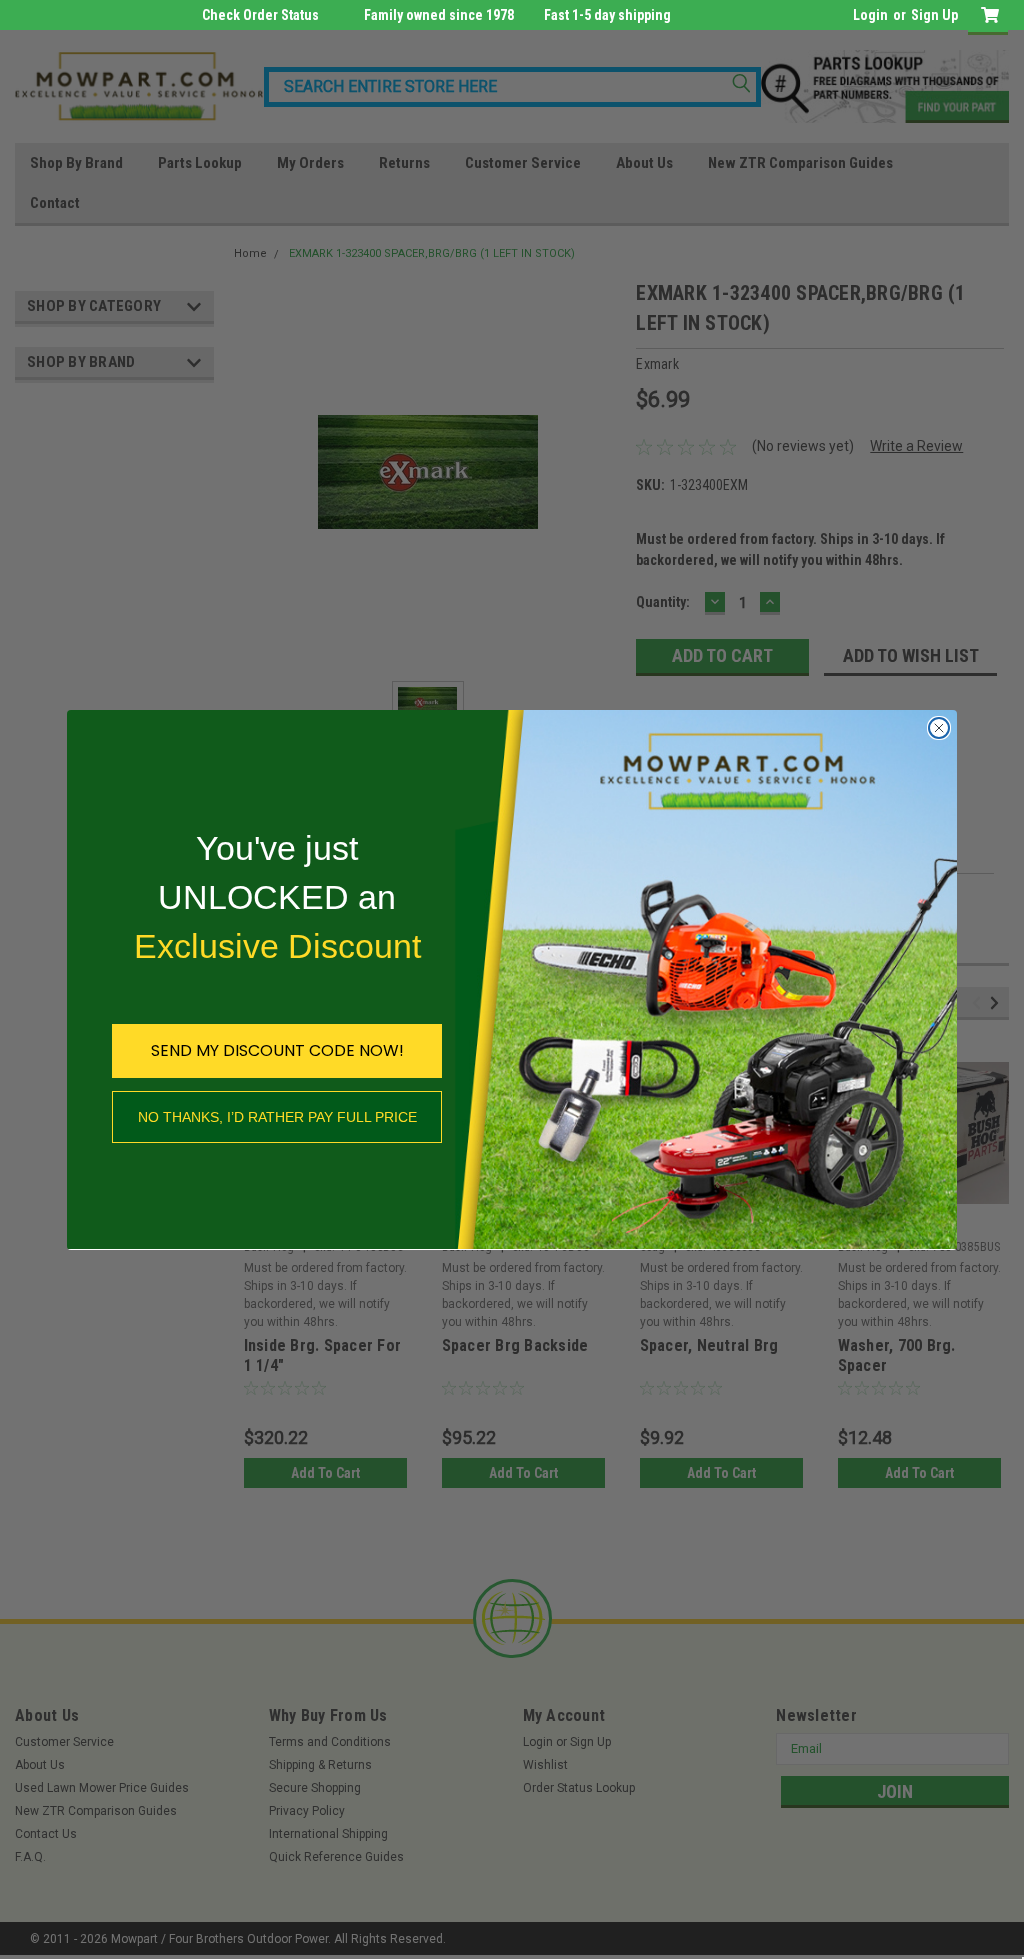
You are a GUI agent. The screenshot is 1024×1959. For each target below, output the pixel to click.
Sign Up (934, 15)
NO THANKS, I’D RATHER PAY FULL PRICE (277, 1117)
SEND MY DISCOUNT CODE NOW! (277, 1050)
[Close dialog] (939, 728)
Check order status (260, 15)
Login (870, 15)
